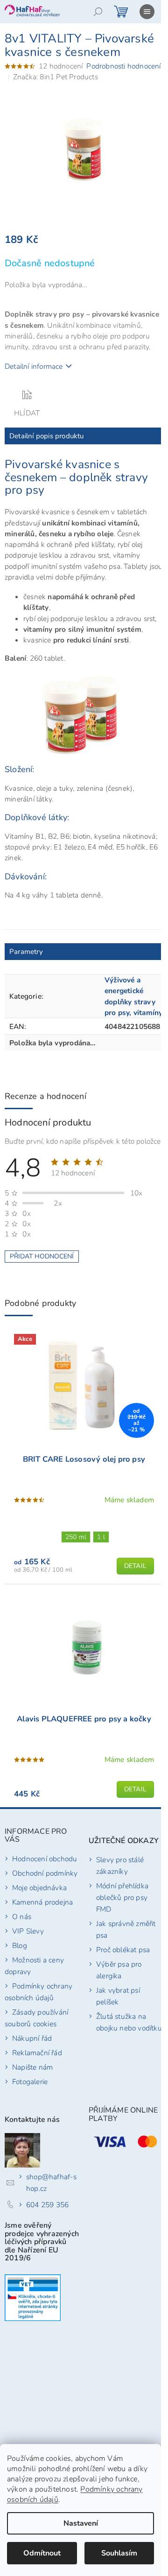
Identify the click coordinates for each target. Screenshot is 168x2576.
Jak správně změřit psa (126, 1929)
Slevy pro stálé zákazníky (120, 1865)
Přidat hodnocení (42, 1256)
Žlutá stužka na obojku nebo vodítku (129, 2022)
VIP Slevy (28, 1931)
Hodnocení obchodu (45, 1859)
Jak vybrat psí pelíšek (118, 1996)
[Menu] (147, 12)
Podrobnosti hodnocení (123, 66)
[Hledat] (98, 12)
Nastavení (81, 2523)
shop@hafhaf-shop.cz (52, 2182)
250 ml (76, 1537)
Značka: (56, 77)
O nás (22, 1916)
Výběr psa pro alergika (119, 1970)
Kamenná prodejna (42, 1902)
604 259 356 (47, 2205)
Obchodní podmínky (45, 1873)
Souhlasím (119, 2553)
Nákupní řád (32, 2038)
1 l (101, 1537)
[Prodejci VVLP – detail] (33, 2298)
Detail (135, 1566)
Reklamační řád (37, 2053)
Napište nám (32, 2067)
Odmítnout (42, 2553)
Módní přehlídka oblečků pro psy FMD (122, 1897)
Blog (20, 1945)
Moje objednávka (39, 1888)
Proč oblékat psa (123, 1950)
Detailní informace (34, 366)
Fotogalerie (30, 2082)
